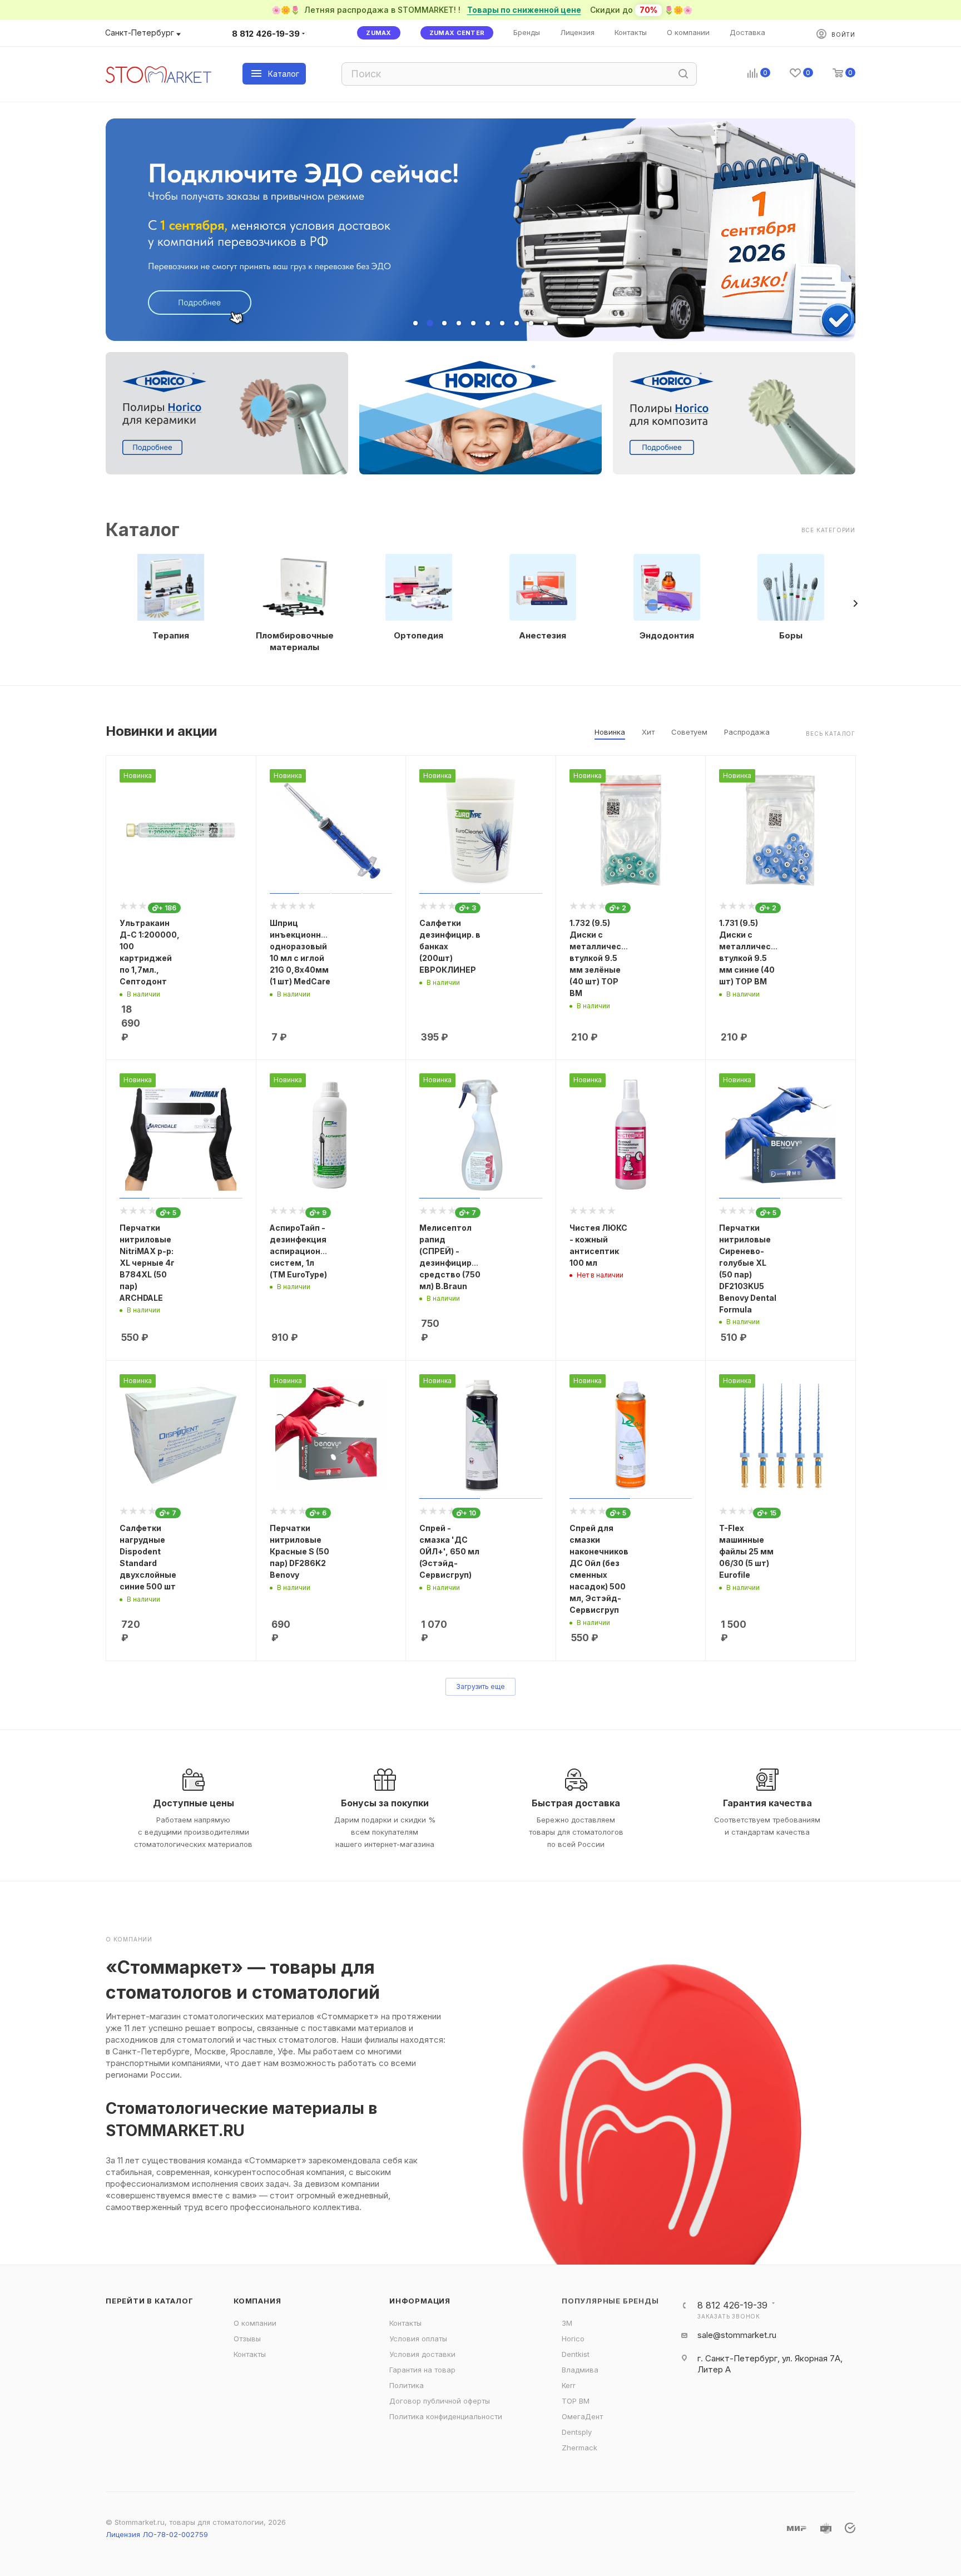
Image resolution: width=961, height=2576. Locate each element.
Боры (791, 635)
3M (567, 2323)
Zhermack (579, 2448)
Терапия (171, 635)
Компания (257, 2301)
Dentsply (577, 2432)
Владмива (580, 2370)
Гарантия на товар (422, 2370)
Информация (420, 2301)
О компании (255, 2323)
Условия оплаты (418, 2339)
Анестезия (543, 635)
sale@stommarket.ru (737, 2335)
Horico (573, 2339)
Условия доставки (422, 2354)
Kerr (569, 2385)
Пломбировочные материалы (295, 641)
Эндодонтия (667, 635)
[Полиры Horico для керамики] (227, 413)
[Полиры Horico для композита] (734, 413)
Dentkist (576, 2354)
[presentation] (855, 603)
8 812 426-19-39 (266, 34)
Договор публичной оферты (440, 2401)
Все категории (828, 530)
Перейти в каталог (150, 2301)
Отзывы (247, 2339)
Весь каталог (831, 734)
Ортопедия (418, 635)
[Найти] (683, 74)
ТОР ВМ (576, 2401)
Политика (407, 2385)
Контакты (250, 2354)
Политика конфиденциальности (446, 2416)
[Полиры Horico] (481, 413)
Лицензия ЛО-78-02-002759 (157, 2534)
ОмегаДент (582, 2416)
